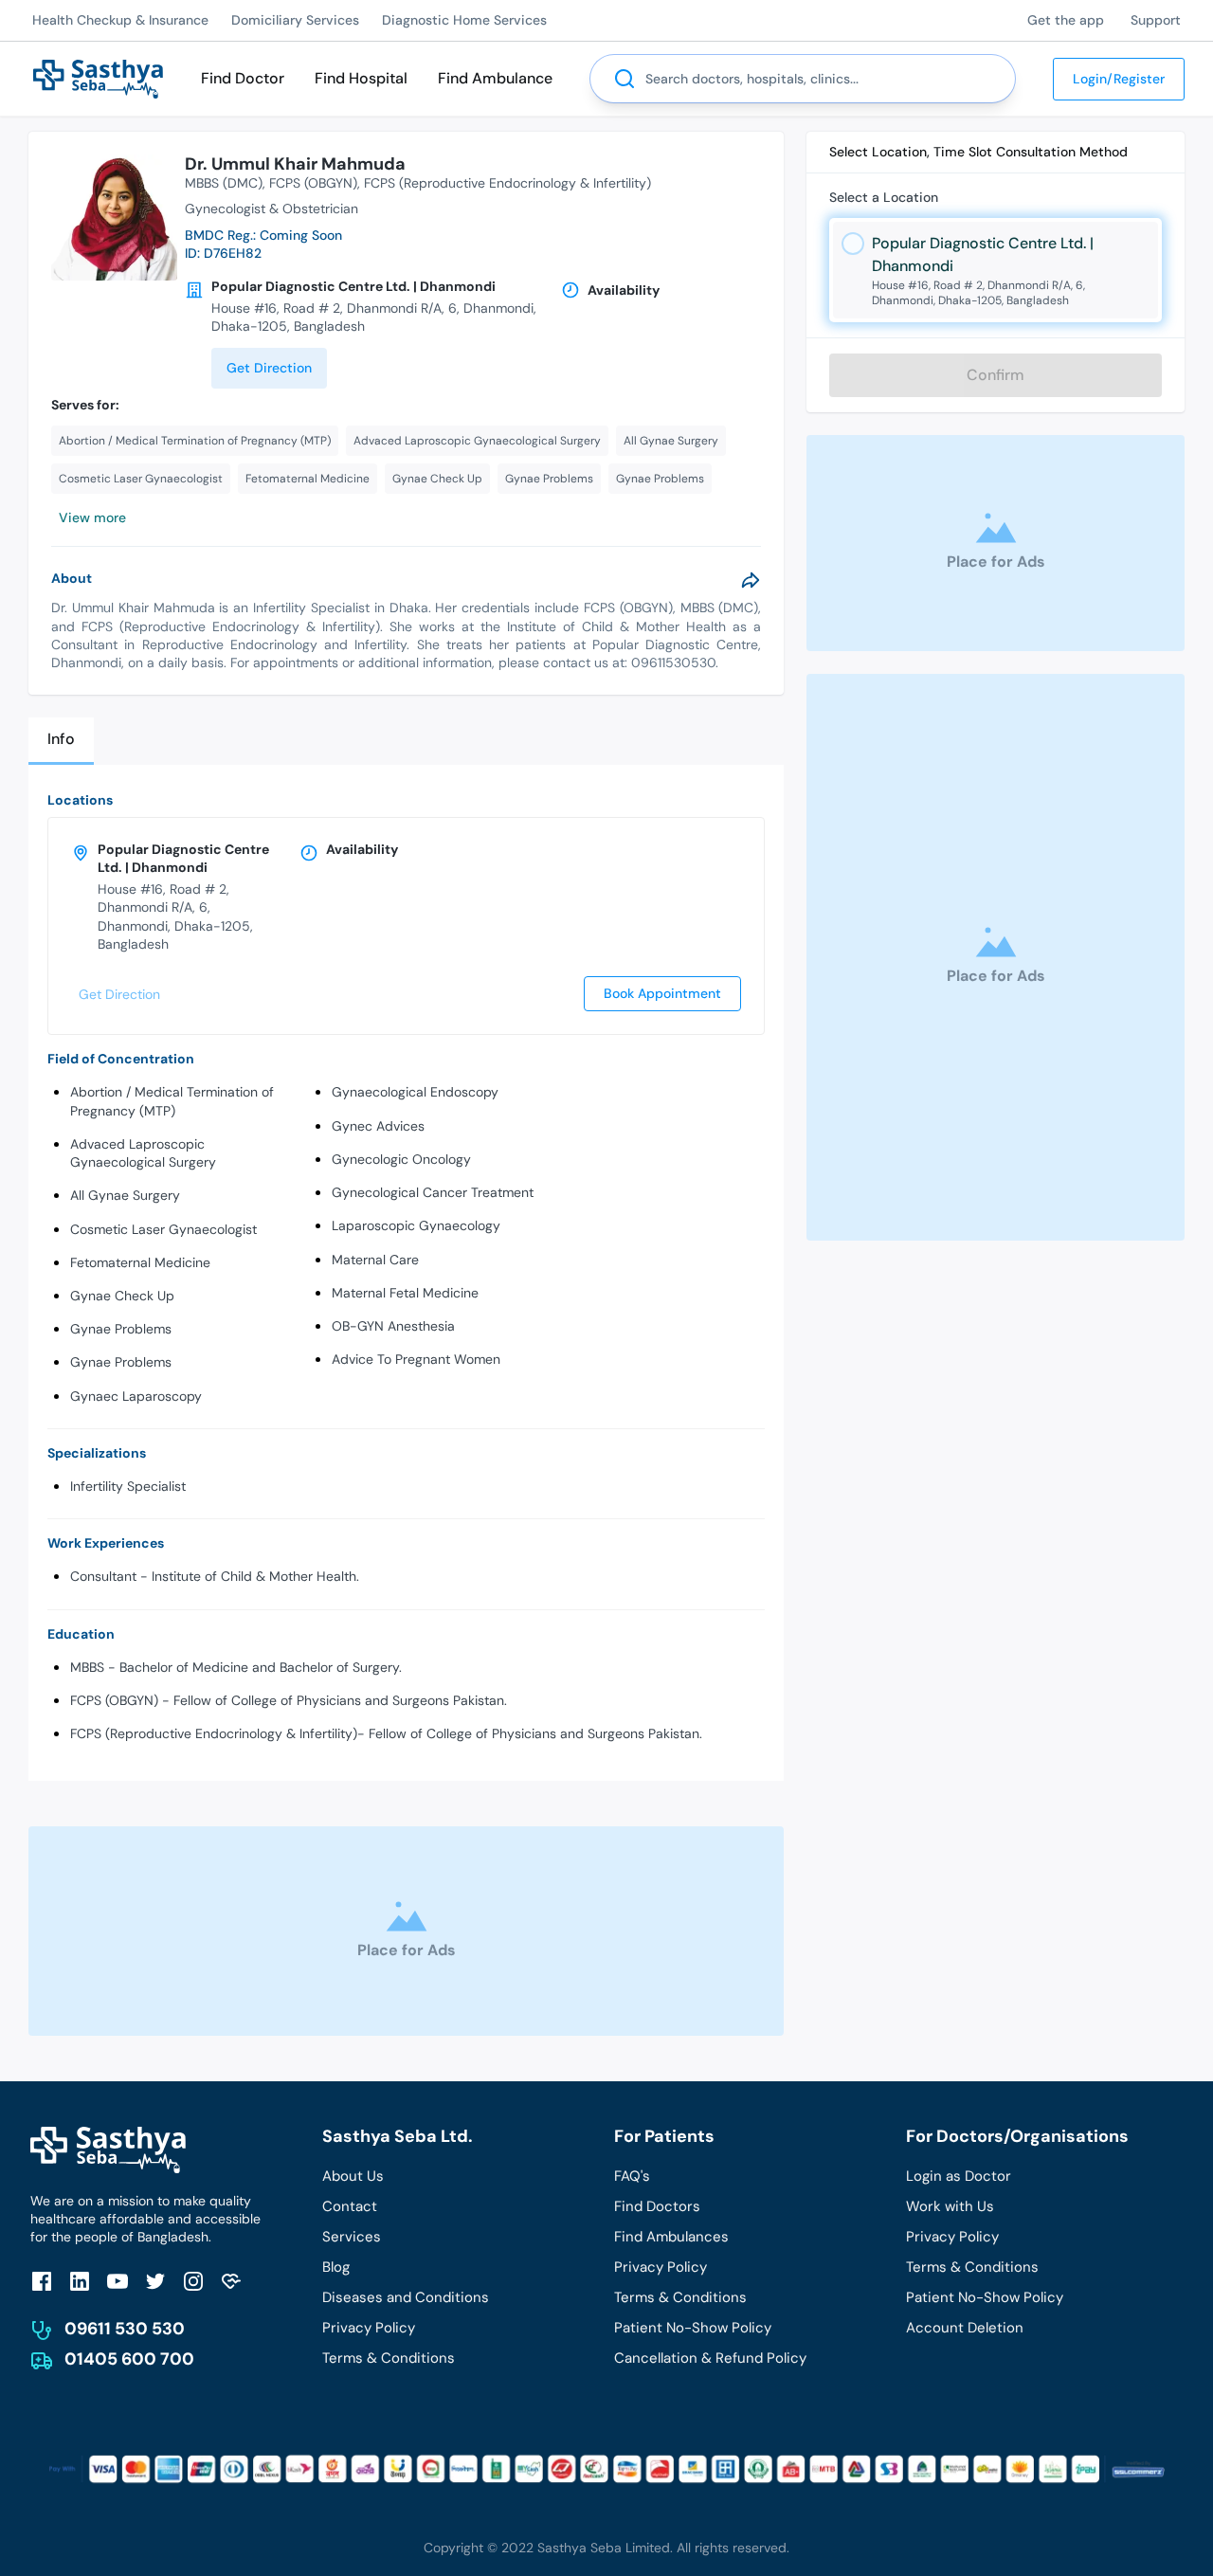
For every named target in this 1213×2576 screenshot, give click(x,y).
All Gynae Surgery (125, 1195)
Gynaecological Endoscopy (415, 1092)
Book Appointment (662, 993)
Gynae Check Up (122, 1296)
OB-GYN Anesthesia (393, 1326)
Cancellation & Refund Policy (710, 2358)
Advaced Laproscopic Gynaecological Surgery (143, 1153)
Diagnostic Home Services (464, 20)
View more (92, 517)
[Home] (98, 77)
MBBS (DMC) (224, 183)
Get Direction (269, 368)
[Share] (751, 580)
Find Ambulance (495, 78)
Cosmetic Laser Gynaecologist (163, 1229)
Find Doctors (657, 2206)
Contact (350, 2206)
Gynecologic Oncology (401, 1159)
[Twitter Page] (155, 2281)
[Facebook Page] (42, 2281)
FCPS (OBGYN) (313, 183)
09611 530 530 (125, 2329)
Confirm (996, 375)
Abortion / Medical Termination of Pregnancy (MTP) (172, 1101)
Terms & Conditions (389, 2358)
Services (352, 2237)
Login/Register (1119, 79)
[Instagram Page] (193, 2281)
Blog (336, 2267)
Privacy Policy (369, 2328)
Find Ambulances (671, 2237)
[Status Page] (231, 2281)
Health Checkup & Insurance (120, 20)
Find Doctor (243, 78)
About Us (353, 2176)
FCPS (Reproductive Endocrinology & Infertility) (507, 183)
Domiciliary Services (295, 20)
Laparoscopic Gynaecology (416, 1225)
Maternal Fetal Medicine (405, 1293)
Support (1156, 20)
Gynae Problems (121, 1329)
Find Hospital (361, 78)
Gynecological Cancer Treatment (433, 1192)
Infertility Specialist (128, 1486)
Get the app (1066, 20)
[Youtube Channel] (118, 2281)
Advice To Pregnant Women (416, 1359)
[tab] (61, 741)
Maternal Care (375, 1260)
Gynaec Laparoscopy (136, 1396)
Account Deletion (965, 2328)
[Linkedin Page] (80, 2281)
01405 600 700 (129, 2359)
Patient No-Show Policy (693, 2328)
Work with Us (950, 2206)
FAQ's (632, 2176)
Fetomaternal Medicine (140, 1262)
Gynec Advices (378, 1126)
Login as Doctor (959, 2176)
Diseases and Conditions (406, 2297)
